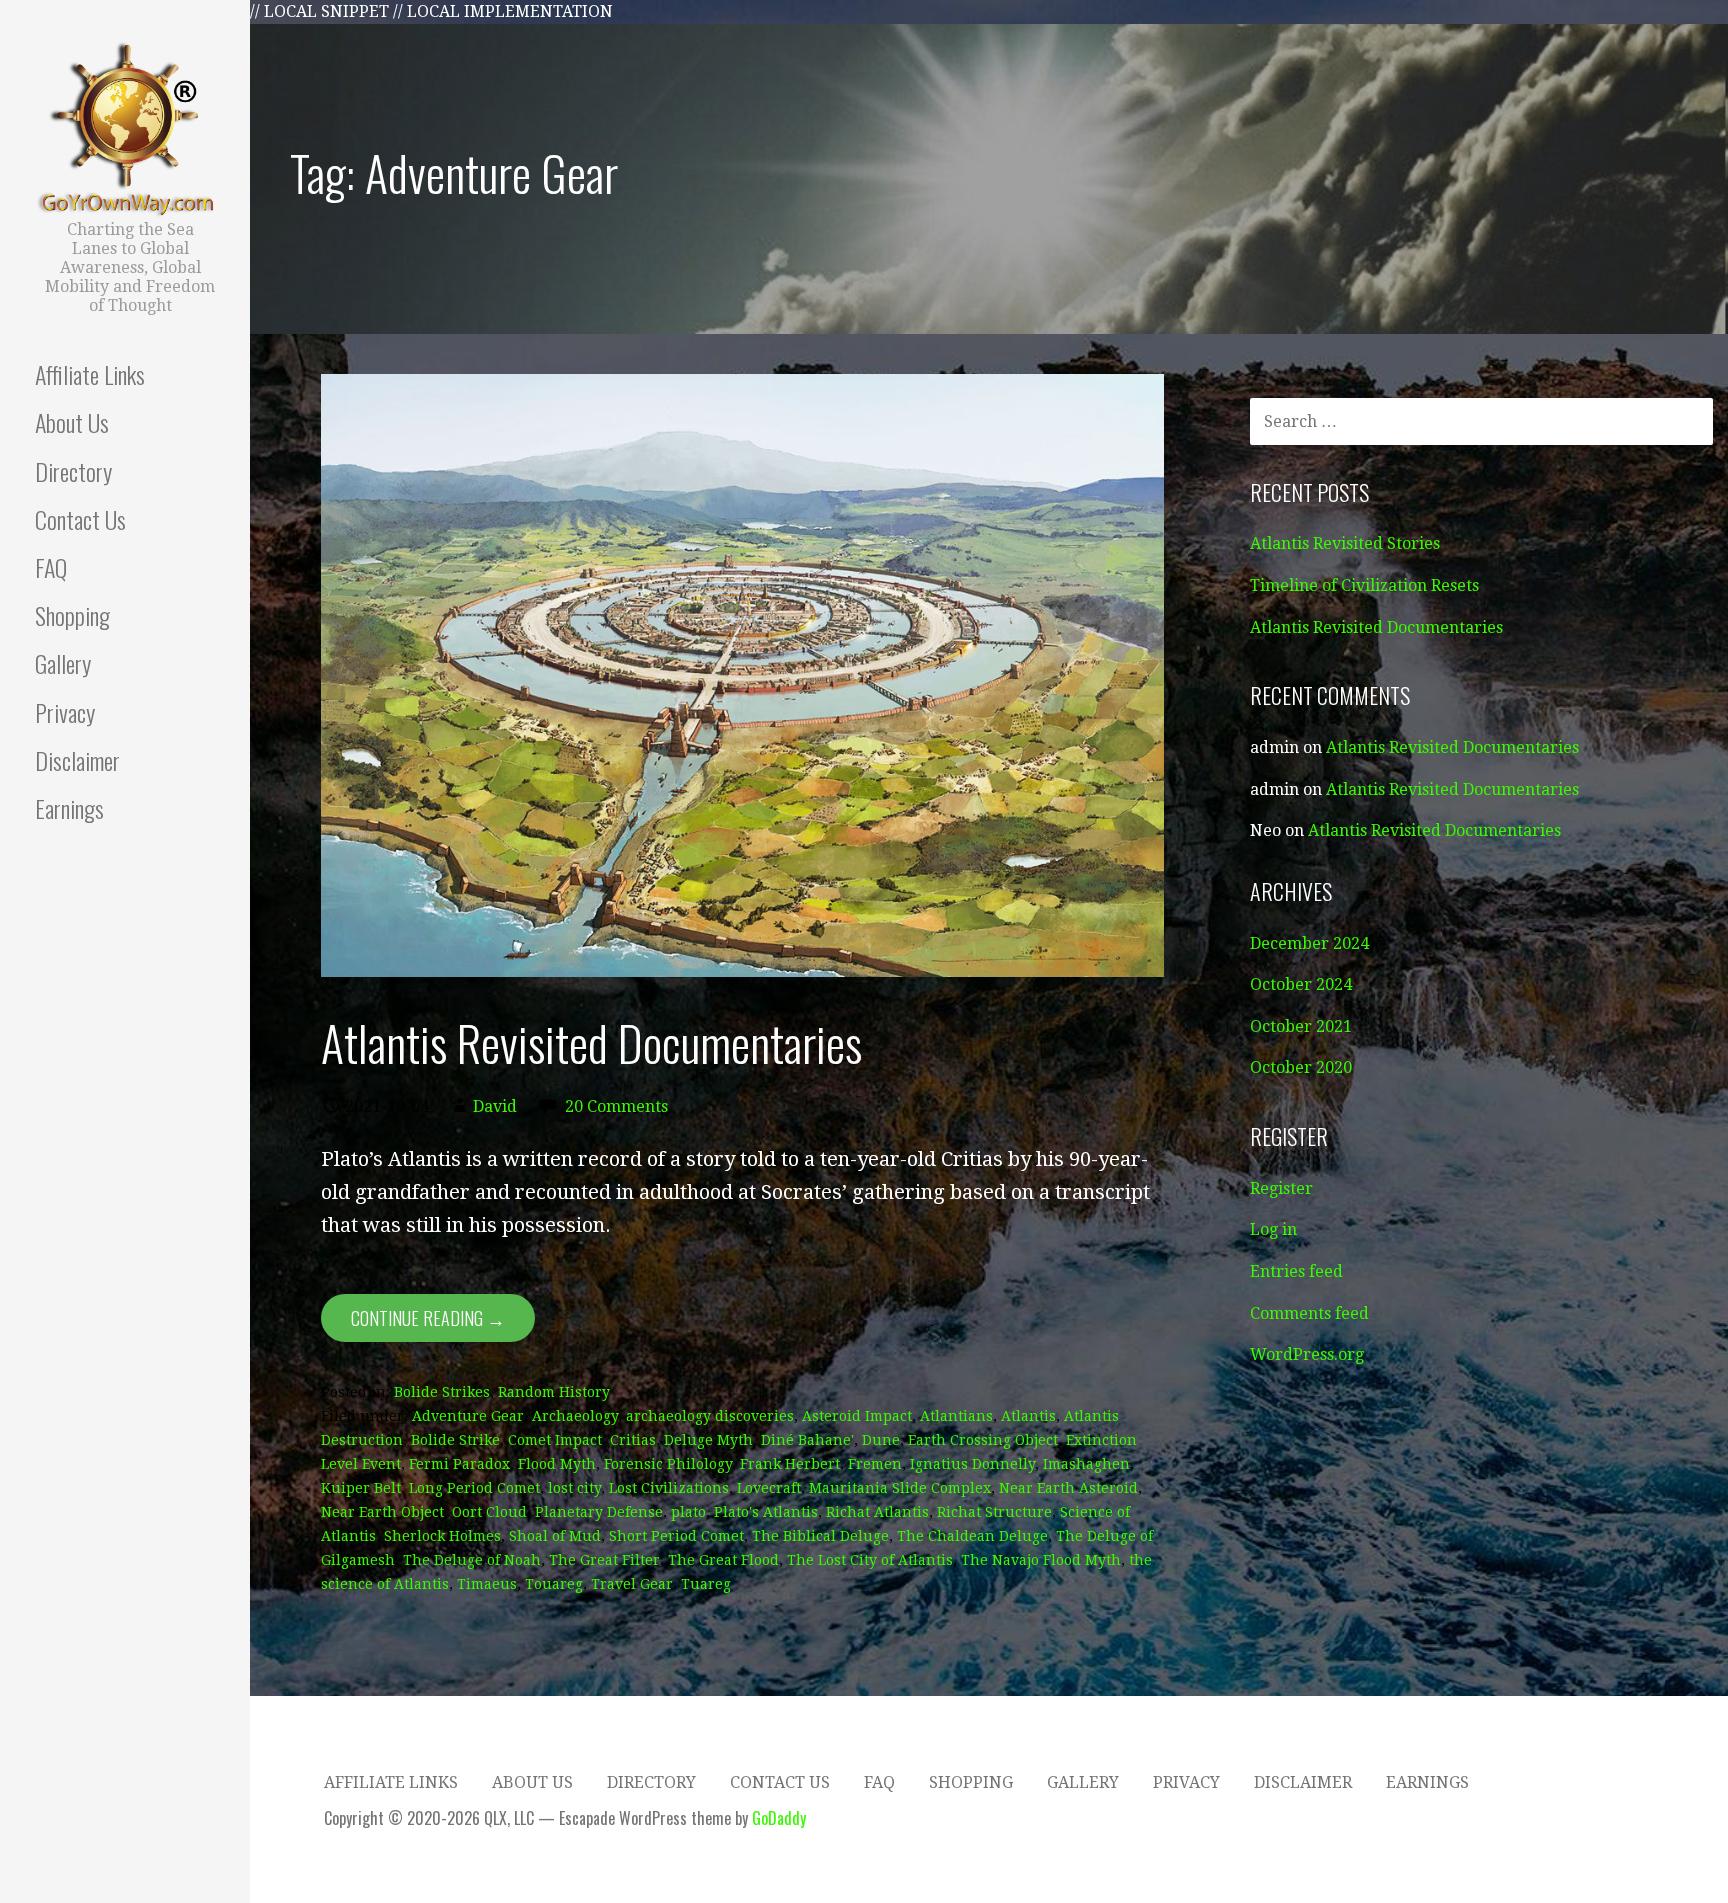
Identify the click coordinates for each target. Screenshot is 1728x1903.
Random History (554, 1392)
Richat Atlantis (877, 1512)
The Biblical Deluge (820, 1536)
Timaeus (487, 1584)
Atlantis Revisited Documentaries (591, 1042)
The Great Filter (604, 1560)
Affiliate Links (90, 374)
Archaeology (575, 1416)
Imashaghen (1086, 1464)
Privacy (65, 712)
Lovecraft (769, 1488)
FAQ (51, 567)
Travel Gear (632, 1584)
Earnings (69, 808)
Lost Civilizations (669, 1488)
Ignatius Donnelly (972, 1464)
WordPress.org (1307, 1354)
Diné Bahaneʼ (807, 1440)
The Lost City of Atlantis (870, 1560)
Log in (1273, 1229)
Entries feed (1296, 1271)
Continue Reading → (428, 1318)
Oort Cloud (489, 1512)
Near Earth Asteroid (1068, 1488)
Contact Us (80, 519)
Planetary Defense (599, 1512)
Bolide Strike (455, 1440)
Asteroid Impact (857, 1416)
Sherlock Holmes (442, 1536)
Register (1281, 1188)
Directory (73, 471)
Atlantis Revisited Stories (1345, 543)
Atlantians (956, 1416)
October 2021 (1301, 1026)
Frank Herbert (790, 1464)
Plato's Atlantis (766, 1512)
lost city (574, 1488)
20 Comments (616, 1106)
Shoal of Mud (555, 1536)
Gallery (63, 663)
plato (688, 1512)
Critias (633, 1440)
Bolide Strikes (442, 1392)
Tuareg (706, 1584)
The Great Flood (723, 1560)
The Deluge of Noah (472, 1560)
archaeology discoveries (710, 1416)
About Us (72, 422)
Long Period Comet (474, 1488)
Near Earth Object (382, 1512)
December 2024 (1309, 943)
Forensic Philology (668, 1464)
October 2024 (1301, 984)
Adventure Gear (468, 1416)
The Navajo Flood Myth (1041, 1560)
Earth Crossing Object (983, 1440)
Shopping (72, 615)
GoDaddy (779, 1818)
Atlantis (1028, 1416)
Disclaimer (77, 760)
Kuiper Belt (361, 1488)
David (495, 1106)
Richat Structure (994, 1512)
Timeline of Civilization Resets (1364, 585)
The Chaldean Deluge (972, 1536)
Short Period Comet (676, 1536)
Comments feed (1309, 1313)
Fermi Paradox (459, 1464)
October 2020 (1301, 1067)
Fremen (875, 1464)
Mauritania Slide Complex (900, 1488)
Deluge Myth (708, 1440)
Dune (881, 1440)
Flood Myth (557, 1464)
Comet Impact (555, 1440)
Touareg (554, 1584)
